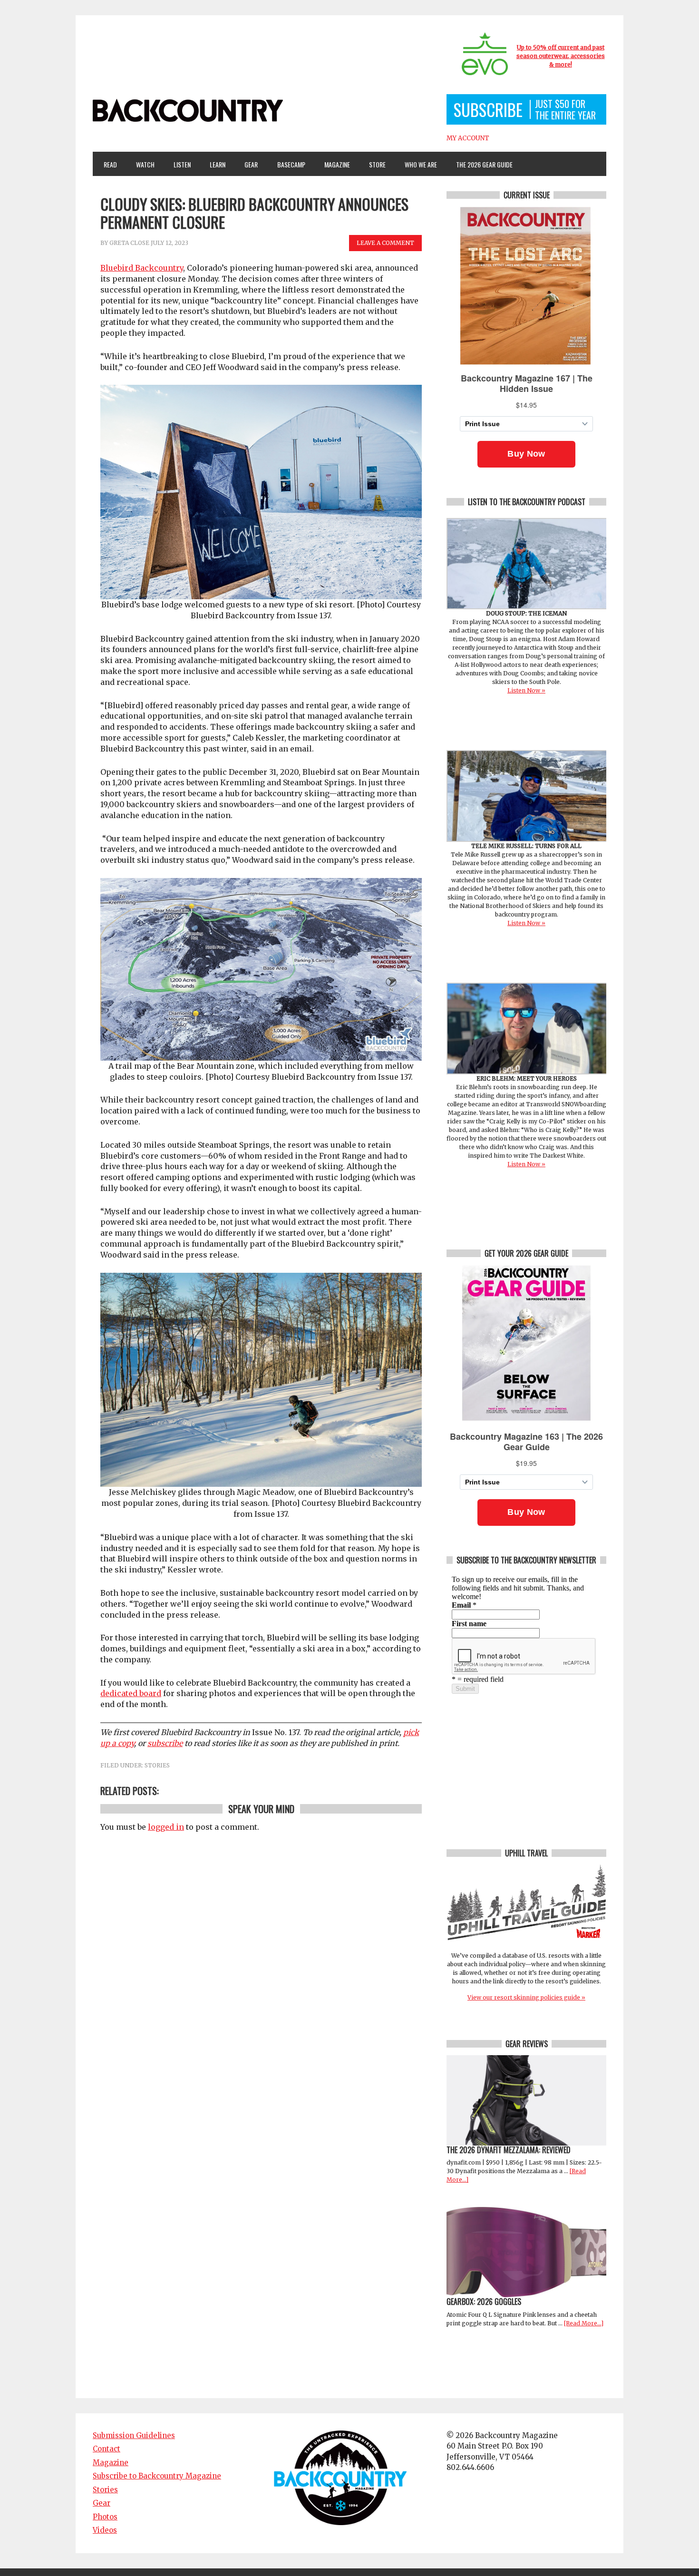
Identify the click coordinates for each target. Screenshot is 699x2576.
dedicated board (131, 1693)
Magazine (333, 164)
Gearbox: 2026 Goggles (484, 2302)
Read (110, 164)
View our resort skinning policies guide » (526, 1997)
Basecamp (291, 164)
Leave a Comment (385, 243)
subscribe (165, 1743)
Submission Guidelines (134, 2435)
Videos (105, 2530)
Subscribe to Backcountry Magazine (157, 2476)
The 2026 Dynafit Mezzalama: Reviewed (509, 2150)
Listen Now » (526, 690)
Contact (107, 2449)
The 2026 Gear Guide (484, 164)
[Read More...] (584, 2323)
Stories (157, 1765)
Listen (182, 164)
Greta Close (129, 243)
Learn (214, 164)
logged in (166, 1827)
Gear (247, 164)
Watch (141, 164)
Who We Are (417, 164)
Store (377, 164)
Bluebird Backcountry (142, 268)
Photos (105, 2517)
